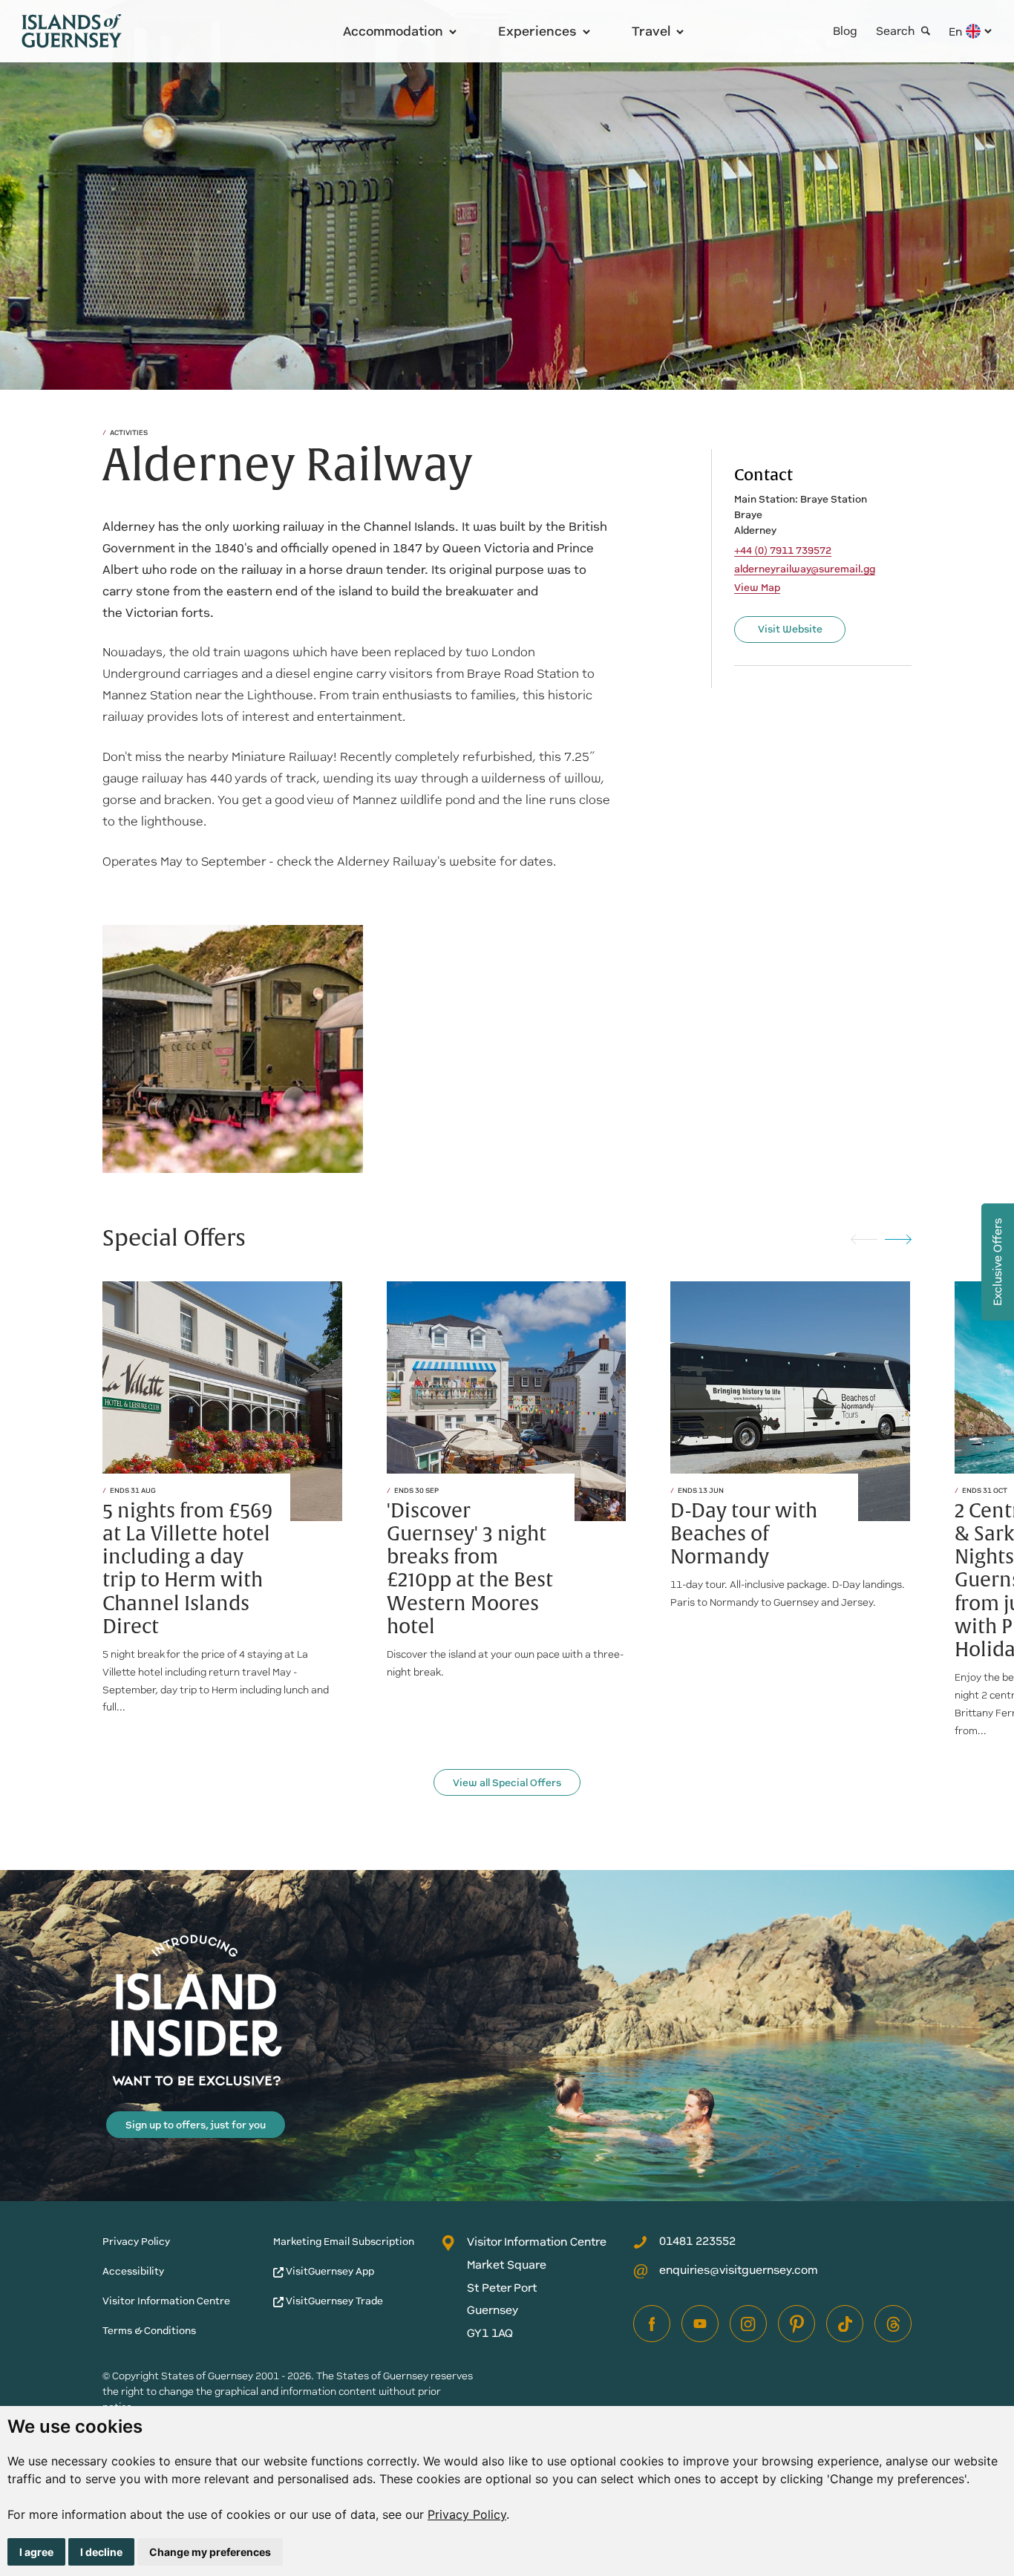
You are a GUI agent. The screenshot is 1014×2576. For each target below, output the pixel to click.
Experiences (537, 31)
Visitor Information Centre (166, 2301)
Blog (845, 31)
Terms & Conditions (149, 2331)
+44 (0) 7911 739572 (783, 551)
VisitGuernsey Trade (333, 2301)
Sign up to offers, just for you (196, 2125)
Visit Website (790, 629)
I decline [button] (101, 2552)
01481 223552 (697, 2241)
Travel (651, 31)
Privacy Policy (467, 2514)
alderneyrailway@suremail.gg (805, 569)
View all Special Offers (507, 1783)
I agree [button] (36, 2552)
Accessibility (133, 2271)
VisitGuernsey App (329, 2271)
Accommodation (393, 31)
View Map (757, 588)
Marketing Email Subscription (344, 2242)
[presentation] (864, 1239)
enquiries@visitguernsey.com (739, 2270)
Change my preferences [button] (210, 2552)
